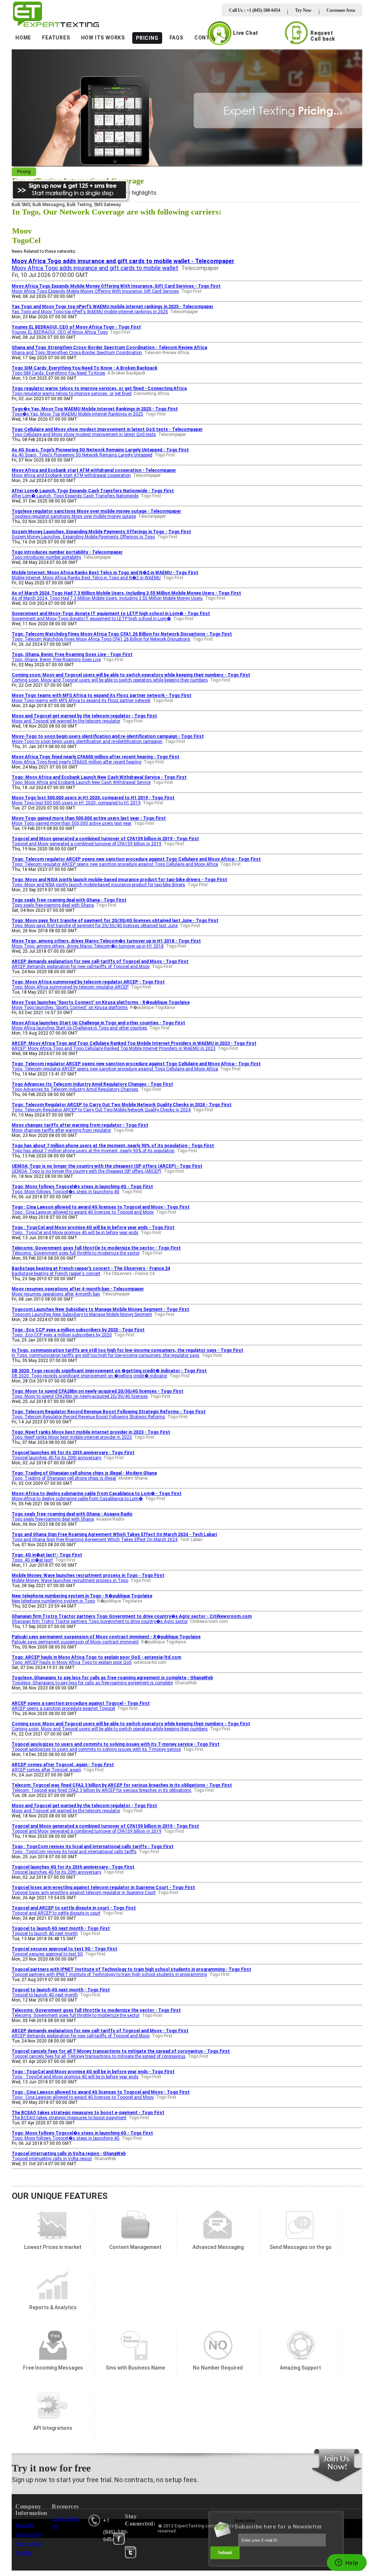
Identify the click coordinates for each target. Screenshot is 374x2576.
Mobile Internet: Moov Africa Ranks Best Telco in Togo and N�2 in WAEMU (86, 578)
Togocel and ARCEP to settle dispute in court (56, 1913)
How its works (103, 38)
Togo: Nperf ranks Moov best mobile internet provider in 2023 (72, 1437)
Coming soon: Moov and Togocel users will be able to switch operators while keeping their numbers (110, 680)
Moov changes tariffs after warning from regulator (61, 1130)
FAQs (176, 38)
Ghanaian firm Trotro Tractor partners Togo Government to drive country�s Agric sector (100, 1621)
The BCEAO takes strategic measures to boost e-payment (69, 2118)
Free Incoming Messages (53, 2346)
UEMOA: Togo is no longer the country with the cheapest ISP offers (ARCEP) (87, 1171)
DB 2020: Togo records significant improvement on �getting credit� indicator (89, 1376)
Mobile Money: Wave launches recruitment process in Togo (70, 1581)
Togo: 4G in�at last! (32, 1560)
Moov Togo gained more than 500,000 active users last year (72, 823)
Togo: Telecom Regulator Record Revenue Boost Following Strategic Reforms (88, 1417)
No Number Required (218, 2346)
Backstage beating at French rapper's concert (56, 1274)
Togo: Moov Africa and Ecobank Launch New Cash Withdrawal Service (81, 782)
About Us (24, 2526)
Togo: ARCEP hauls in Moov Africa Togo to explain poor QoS (72, 1662)
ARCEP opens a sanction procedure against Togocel (63, 1708)
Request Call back (323, 36)
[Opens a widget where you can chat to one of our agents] (347, 2563)
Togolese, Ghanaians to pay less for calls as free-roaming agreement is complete (92, 1683)
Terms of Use (29, 2544)
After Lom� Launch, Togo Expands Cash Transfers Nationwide (75, 496)
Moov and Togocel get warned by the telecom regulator (66, 721)
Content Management (135, 2225)
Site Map (24, 2553)
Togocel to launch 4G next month (45, 1934)
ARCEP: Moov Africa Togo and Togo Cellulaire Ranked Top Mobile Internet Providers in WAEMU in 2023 (114, 1048)
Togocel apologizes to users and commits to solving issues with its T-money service (96, 1749)
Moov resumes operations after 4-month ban (56, 1294)
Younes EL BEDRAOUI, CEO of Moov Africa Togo (60, 332)
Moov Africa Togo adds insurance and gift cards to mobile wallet (95, 268)
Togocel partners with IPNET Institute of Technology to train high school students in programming (109, 1974)
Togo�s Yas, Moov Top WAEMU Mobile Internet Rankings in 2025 (77, 414)
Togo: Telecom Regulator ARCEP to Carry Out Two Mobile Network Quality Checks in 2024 (101, 1110)
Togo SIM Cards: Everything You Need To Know (58, 373)
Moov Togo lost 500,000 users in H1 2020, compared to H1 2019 (76, 803)
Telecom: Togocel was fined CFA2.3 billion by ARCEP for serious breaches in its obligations (102, 1790)
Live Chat (246, 33)
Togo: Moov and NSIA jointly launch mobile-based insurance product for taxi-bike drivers (98, 885)
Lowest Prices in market (53, 2225)
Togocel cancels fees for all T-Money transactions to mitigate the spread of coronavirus (99, 2056)
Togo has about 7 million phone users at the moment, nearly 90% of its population (93, 1151)
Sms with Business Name (135, 2346)
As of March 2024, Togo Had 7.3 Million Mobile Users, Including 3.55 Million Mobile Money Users (107, 598)
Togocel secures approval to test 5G (47, 1954)
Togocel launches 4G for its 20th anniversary (56, 1458)
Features (56, 38)
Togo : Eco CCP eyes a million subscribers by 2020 (62, 1335)
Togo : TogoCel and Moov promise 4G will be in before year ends (75, 1233)
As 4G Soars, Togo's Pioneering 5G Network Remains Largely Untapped (82, 455)
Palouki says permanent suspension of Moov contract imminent (75, 1642)
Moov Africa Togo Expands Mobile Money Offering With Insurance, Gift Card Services (95, 291)
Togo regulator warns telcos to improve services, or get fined (72, 394)
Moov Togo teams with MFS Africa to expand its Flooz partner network (81, 701)
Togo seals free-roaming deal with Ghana (53, 905)
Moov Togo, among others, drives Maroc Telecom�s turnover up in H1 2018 (88, 946)
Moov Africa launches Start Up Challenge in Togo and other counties (79, 1028)
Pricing (147, 38)
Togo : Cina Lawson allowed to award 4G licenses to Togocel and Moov (83, 1212)
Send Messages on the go (300, 2225)
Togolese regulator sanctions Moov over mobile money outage (74, 516)
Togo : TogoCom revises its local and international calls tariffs (74, 1852)
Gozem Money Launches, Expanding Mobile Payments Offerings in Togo (83, 537)
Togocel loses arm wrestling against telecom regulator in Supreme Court (84, 1893)
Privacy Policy (29, 2535)
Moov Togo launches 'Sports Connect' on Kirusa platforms (70, 1008)
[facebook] (119, 2539)
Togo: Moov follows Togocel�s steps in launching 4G (66, 1192)
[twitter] (131, 2552)
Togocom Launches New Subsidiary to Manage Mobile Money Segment (82, 1314)
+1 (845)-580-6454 (116, 2530)
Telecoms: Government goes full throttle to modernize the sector (76, 1253)
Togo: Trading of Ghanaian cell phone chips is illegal (64, 1478)
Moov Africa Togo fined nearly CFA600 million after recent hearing (77, 762)
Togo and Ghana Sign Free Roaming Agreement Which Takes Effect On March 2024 (95, 1540)
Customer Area (341, 10)
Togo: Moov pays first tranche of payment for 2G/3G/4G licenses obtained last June (95, 926)
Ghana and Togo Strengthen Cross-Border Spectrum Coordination (77, 353)
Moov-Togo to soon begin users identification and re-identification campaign (87, 741)
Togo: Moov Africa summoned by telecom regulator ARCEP (70, 987)
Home (23, 38)
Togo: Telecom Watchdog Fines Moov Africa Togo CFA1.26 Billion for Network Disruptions (101, 639)
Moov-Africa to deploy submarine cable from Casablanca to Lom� (77, 1499)
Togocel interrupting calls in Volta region (52, 2159)
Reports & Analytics (53, 2285)
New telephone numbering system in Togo (53, 1601)
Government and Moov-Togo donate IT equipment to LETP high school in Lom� (91, 619)
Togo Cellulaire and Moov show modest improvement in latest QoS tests (84, 435)
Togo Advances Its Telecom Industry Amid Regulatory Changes (75, 1089)
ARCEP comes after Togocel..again (46, 1770)
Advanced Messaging (218, 2225)
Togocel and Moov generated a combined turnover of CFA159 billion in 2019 (87, 844)
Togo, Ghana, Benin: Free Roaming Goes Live (56, 660)
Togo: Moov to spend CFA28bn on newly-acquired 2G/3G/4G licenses (80, 1396)
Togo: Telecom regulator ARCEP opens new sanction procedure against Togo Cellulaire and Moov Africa (115, 864)
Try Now (303, 10)
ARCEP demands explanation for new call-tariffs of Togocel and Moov (81, 967)
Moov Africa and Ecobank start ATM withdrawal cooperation (71, 475)
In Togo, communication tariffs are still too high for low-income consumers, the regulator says (106, 1355)
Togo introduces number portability (46, 557)
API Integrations (53, 2406)
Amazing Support (300, 2346)
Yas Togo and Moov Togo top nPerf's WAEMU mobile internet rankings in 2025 (90, 312)
